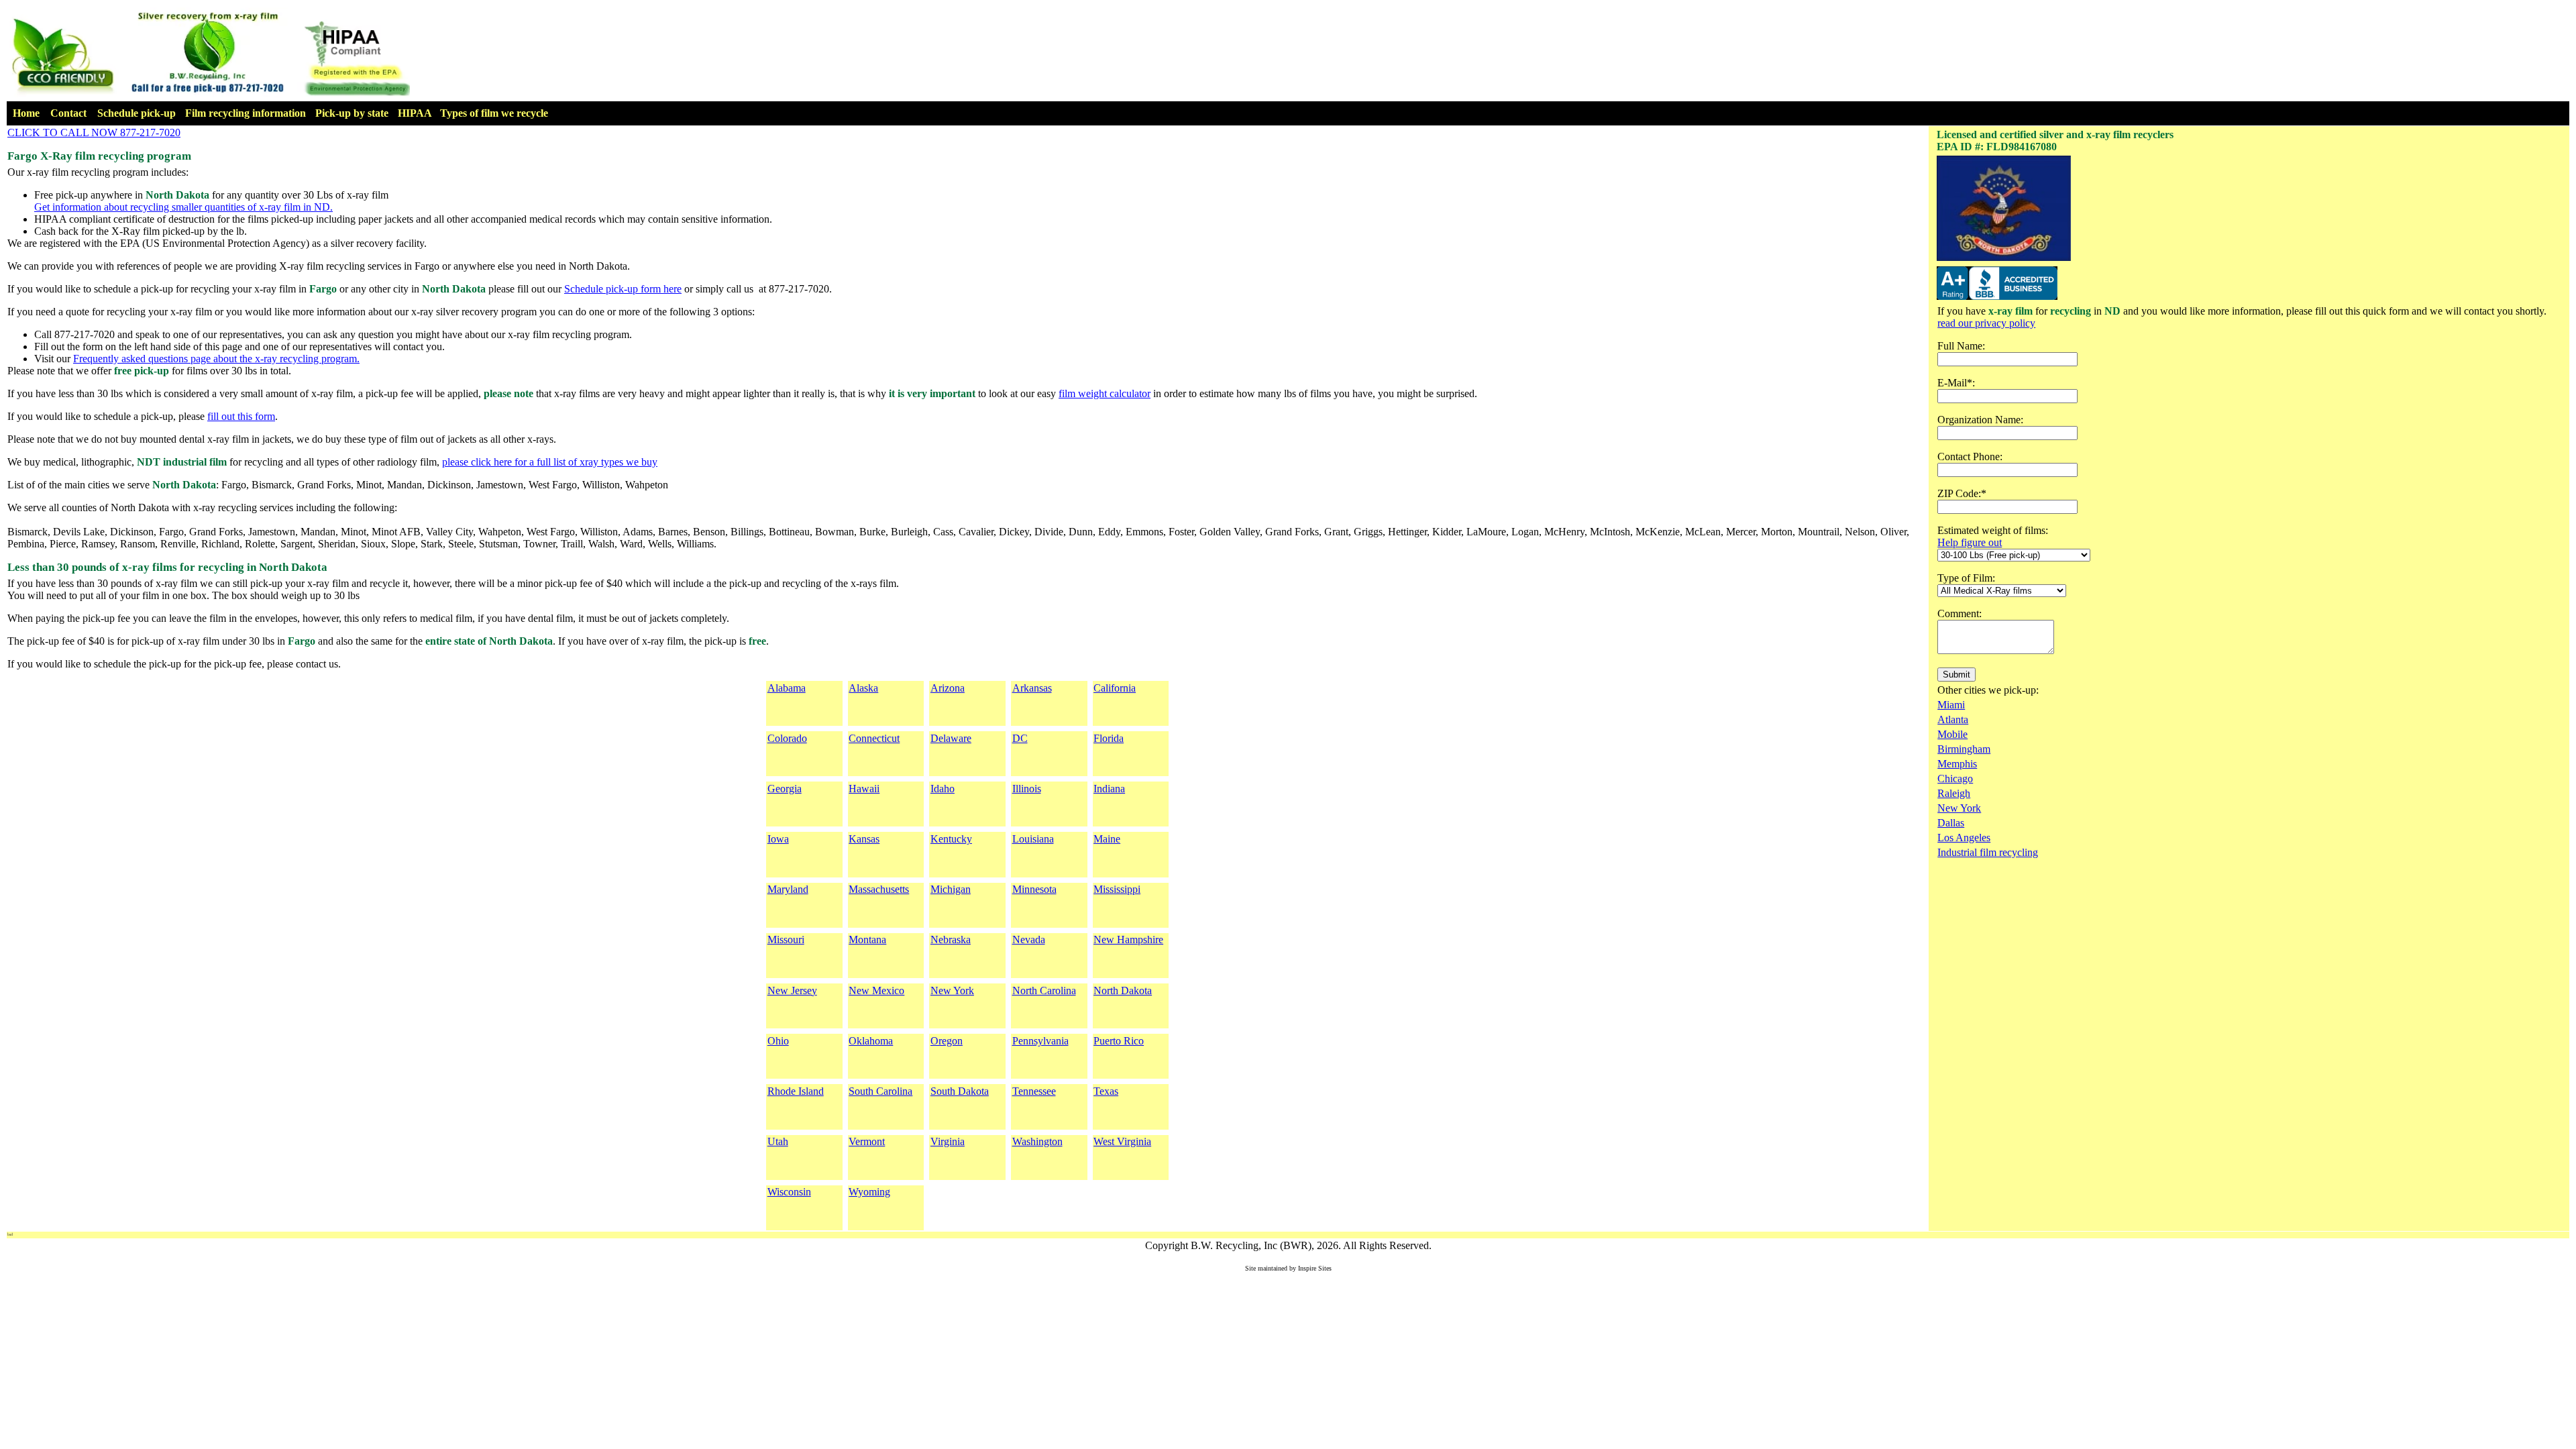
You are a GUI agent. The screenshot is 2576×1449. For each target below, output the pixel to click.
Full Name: (1961, 346)
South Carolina (880, 1091)
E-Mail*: (1956, 383)
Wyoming (869, 1192)
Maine (1107, 839)
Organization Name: (1980, 420)
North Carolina (1044, 990)
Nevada (1029, 940)
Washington (1037, 1141)
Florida (1109, 738)
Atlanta (1953, 719)
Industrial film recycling (1988, 852)
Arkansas (1032, 688)
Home (26, 113)
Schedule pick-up (137, 113)
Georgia (785, 789)
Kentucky (951, 839)
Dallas (1951, 823)
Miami (1951, 705)
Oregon (947, 1041)
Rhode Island (796, 1091)
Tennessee (1034, 1091)
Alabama (787, 688)
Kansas (864, 839)
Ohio (778, 1041)
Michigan (951, 889)
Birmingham (1964, 749)
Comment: (1960, 613)
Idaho (943, 789)
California (1115, 688)
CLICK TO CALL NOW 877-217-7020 (94, 132)
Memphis (1957, 764)
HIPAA (415, 113)
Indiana (1109, 789)
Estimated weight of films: (1993, 530)
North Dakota (1123, 990)
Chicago (1955, 779)
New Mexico (876, 990)
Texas (1106, 1091)
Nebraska (951, 940)
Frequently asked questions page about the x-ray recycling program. (216, 359)
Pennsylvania (1040, 1041)
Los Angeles (1964, 838)
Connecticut (874, 738)
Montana (867, 940)
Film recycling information (246, 113)
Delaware (951, 738)
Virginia (948, 1141)
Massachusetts (879, 889)
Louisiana (1033, 839)
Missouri (786, 940)
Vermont (867, 1141)
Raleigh (1954, 793)
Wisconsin (789, 1192)
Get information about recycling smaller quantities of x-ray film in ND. (183, 207)
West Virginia (1122, 1141)
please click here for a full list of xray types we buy (550, 462)
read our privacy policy (1986, 323)
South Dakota (960, 1091)
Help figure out (1970, 542)
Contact (68, 113)
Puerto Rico (1119, 1041)
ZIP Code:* (1962, 493)
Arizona (948, 688)
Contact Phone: (1970, 457)
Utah (778, 1141)
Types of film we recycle (494, 113)
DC (1020, 738)
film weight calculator (1105, 393)
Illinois (1027, 789)
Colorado (787, 738)
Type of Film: (1966, 578)
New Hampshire (1128, 940)
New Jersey (792, 990)
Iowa (778, 839)
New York (952, 990)
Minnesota (1034, 889)
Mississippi (1117, 889)
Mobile (1952, 734)
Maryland (788, 889)
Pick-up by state (352, 113)
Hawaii (864, 789)
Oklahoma (871, 1041)
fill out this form (241, 416)
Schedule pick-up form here (623, 289)
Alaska (863, 688)
